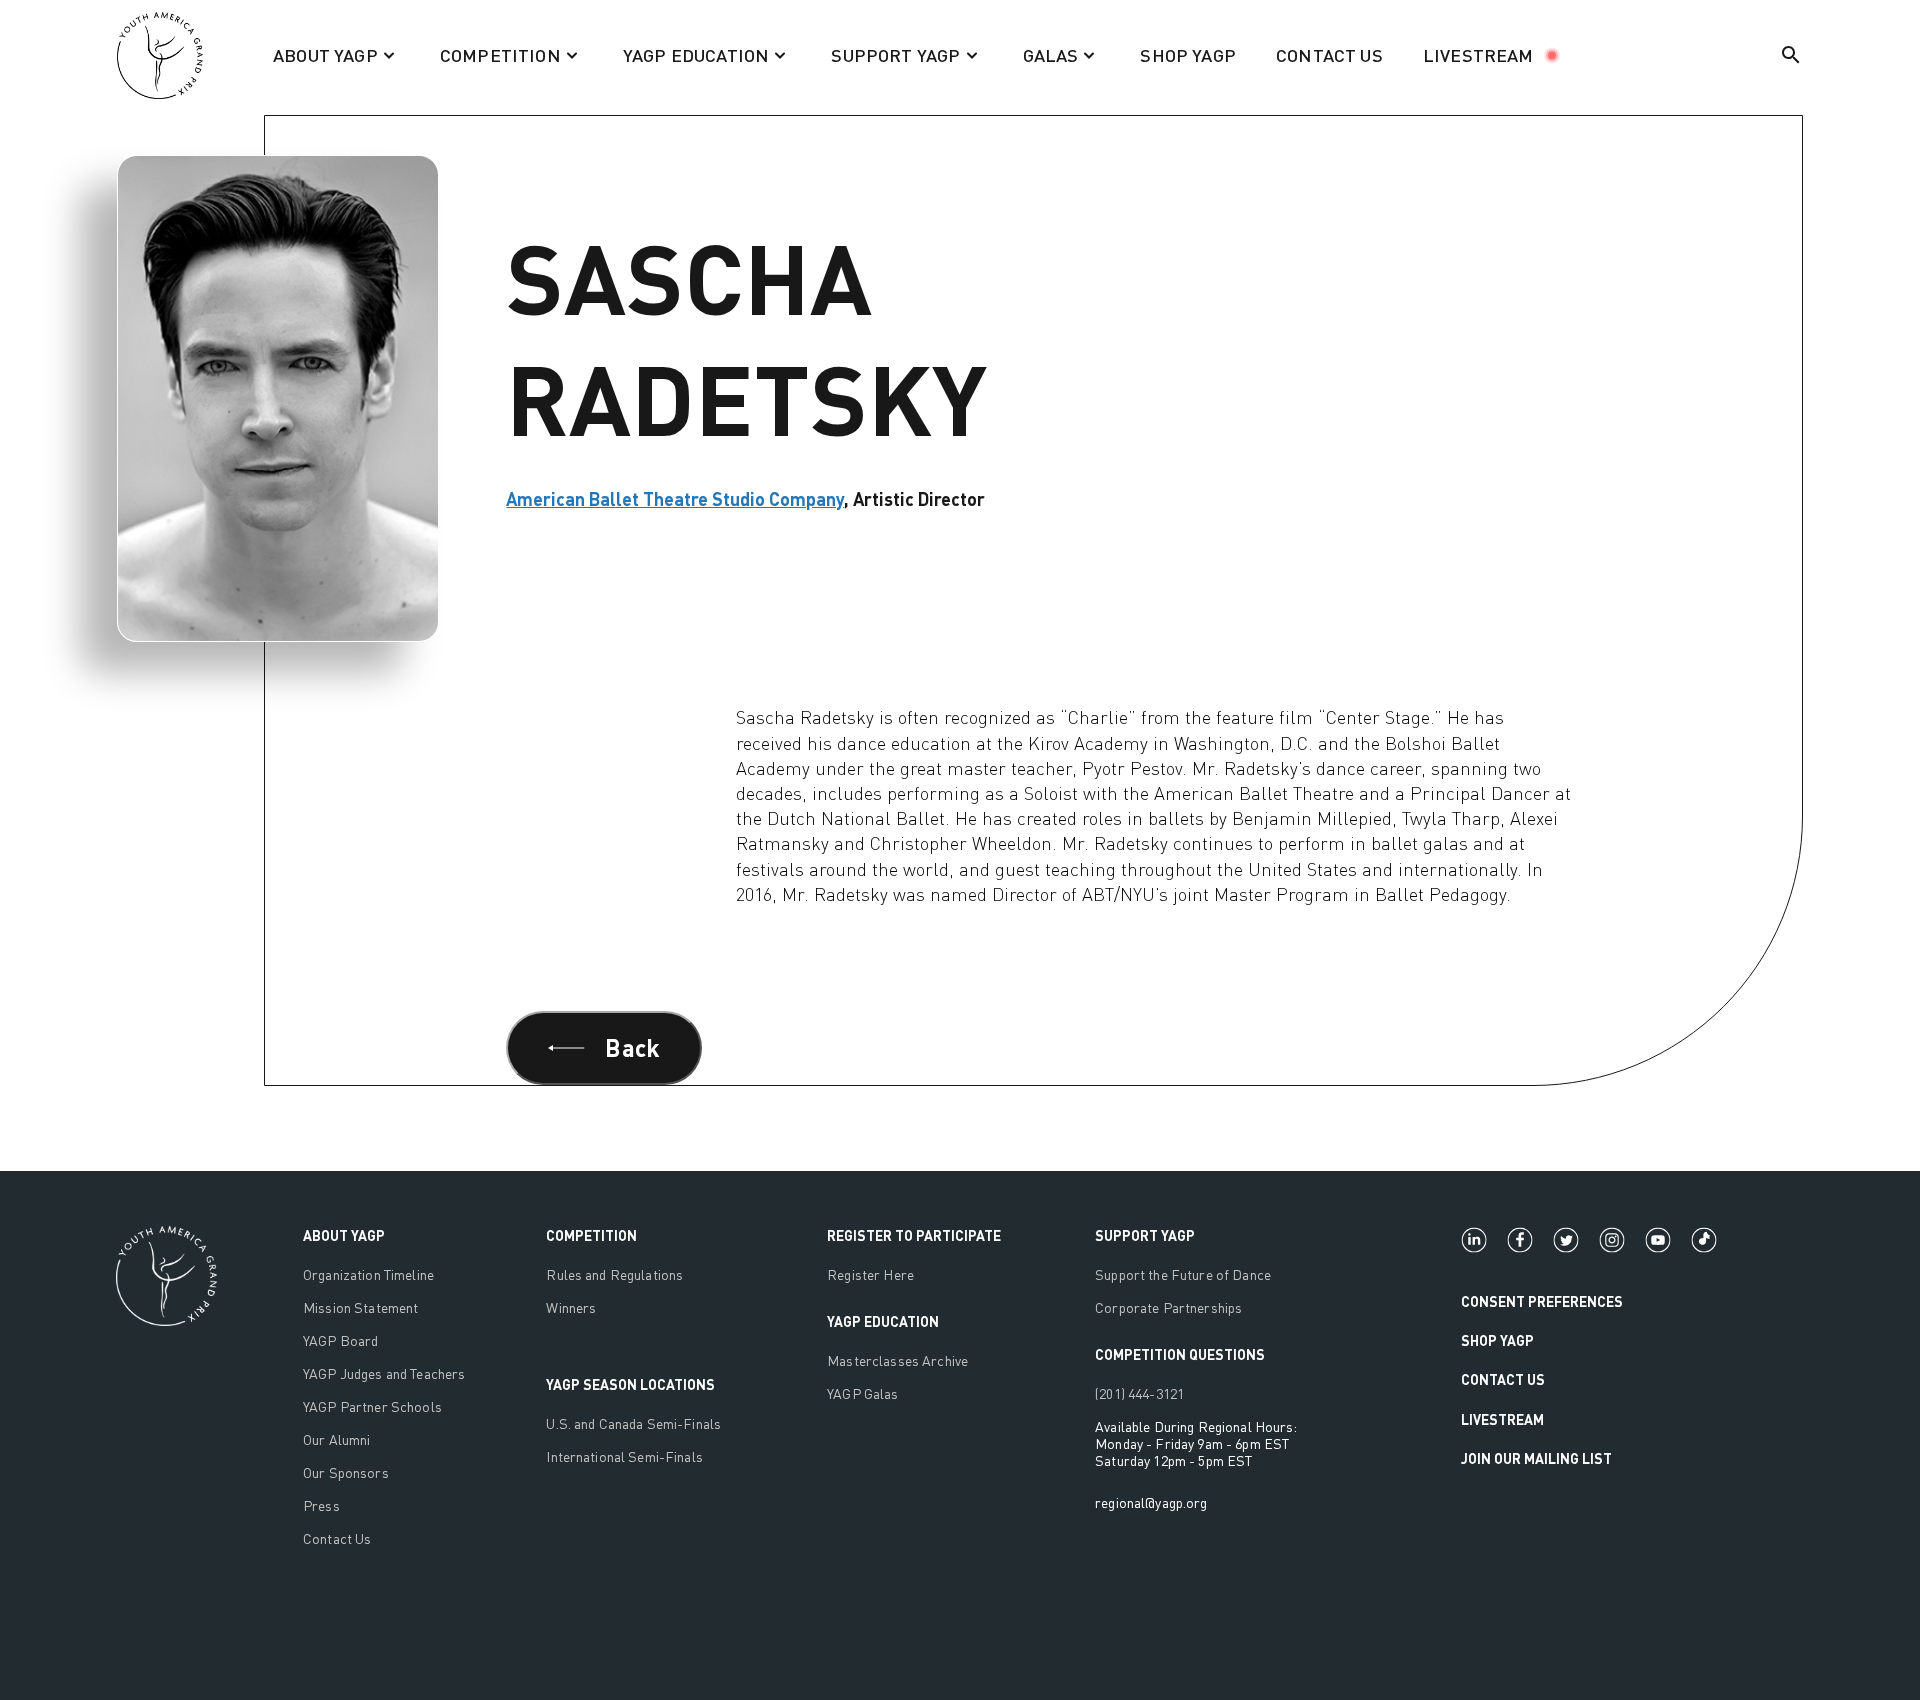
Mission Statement (360, 1307)
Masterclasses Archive (897, 1360)
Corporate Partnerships (1168, 1307)
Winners (571, 1307)
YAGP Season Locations (630, 1384)
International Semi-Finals (624, 1456)
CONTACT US (1329, 55)
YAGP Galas (862, 1393)
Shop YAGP (1497, 1340)
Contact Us (337, 1538)
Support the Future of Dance (1183, 1274)
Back (632, 1047)
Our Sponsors (346, 1472)
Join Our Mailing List (1536, 1458)
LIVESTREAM (1478, 55)
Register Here (870, 1274)
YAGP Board (340, 1340)
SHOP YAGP (1188, 55)
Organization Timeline (368, 1274)
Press (321, 1505)
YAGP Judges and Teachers (384, 1373)
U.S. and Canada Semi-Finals (633, 1423)
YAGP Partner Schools (372, 1406)
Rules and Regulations (614, 1274)
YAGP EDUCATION (883, 1321)
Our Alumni (336, 1439)
